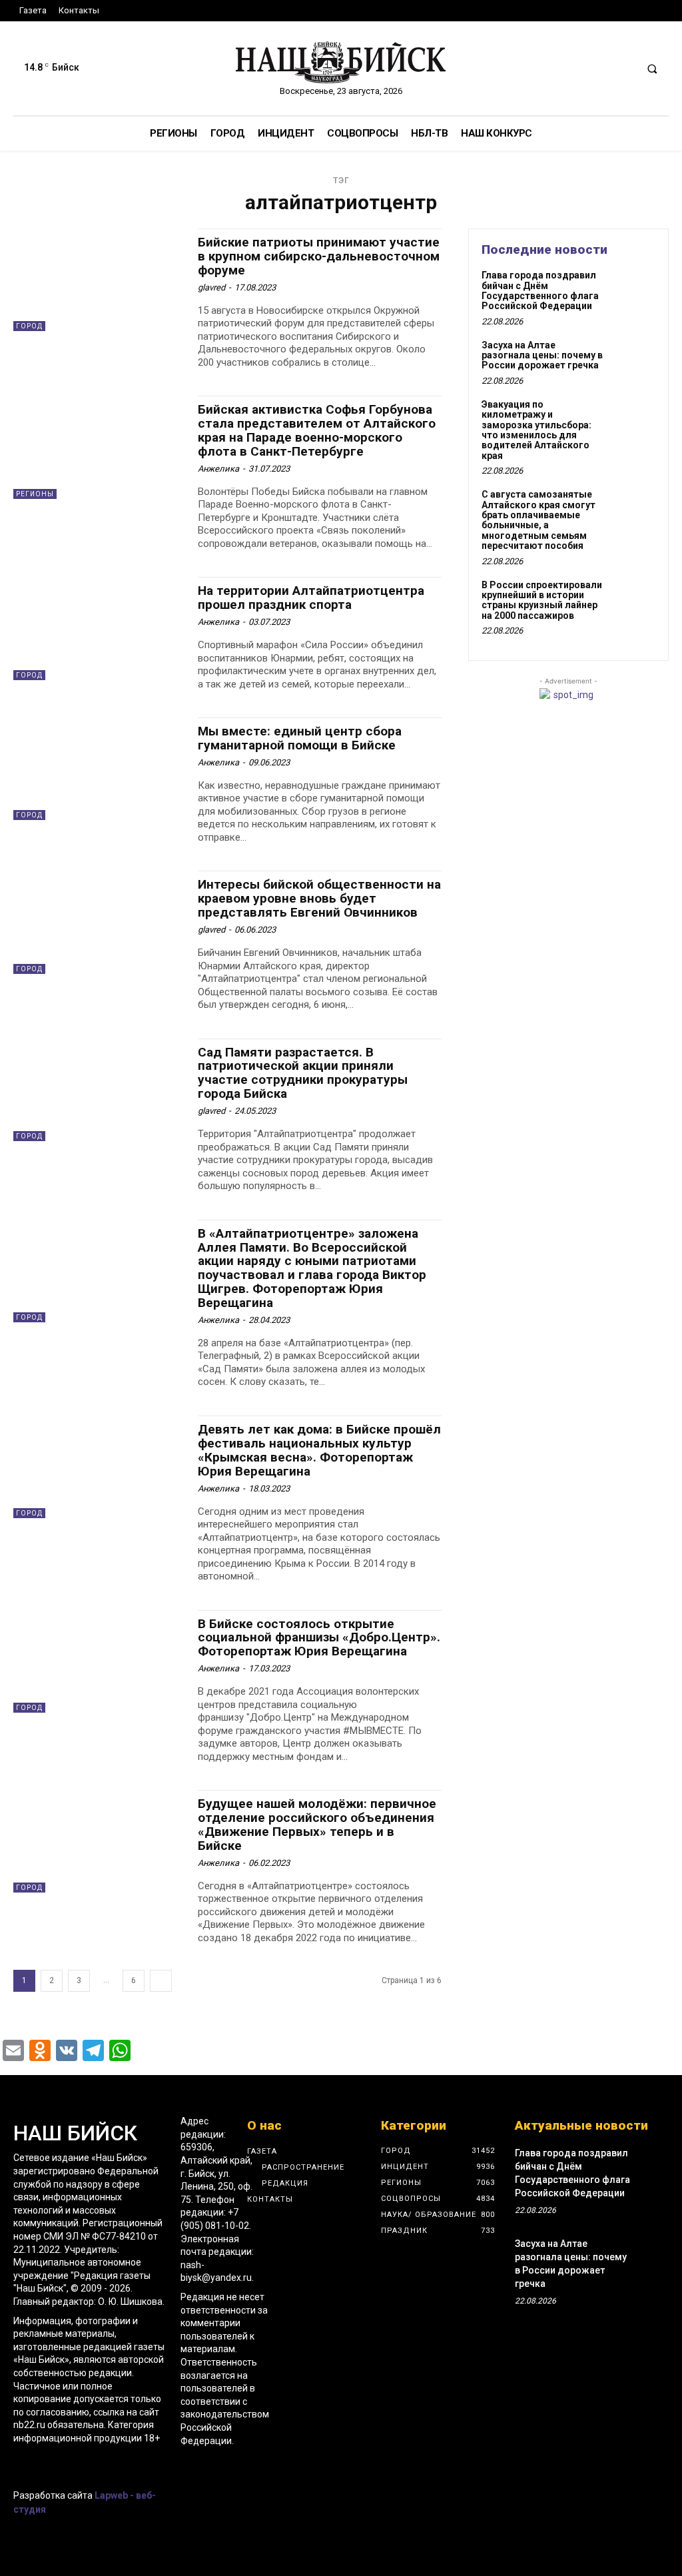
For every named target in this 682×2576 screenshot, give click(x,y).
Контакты (270, 2199)
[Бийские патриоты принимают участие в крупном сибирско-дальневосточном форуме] (99, 280)
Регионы (35, 494)
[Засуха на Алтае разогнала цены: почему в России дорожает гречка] (633, 360)
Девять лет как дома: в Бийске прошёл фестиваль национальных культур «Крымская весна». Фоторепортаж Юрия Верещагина (319, 1450)
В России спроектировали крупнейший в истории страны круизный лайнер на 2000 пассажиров (542, 600)
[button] (652, 69)
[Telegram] (22, 2464)
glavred (211, 287)
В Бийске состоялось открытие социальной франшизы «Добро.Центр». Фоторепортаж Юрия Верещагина (319, 1638)
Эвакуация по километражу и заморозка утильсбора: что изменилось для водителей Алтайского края (536, 430)
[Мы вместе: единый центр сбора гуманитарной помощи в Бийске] (99, 769)
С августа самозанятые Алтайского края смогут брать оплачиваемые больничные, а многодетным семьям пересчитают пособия (538, 520)
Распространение (303, 2167)
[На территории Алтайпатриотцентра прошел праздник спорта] (99, 628)
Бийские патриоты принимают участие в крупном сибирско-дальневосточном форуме (319, 256)
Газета (262, 2151)
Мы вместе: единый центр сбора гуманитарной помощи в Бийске (300, 738)
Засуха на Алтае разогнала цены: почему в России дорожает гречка (542, 355)
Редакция (285, 2183)
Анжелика (218, 469)
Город (29, 326)
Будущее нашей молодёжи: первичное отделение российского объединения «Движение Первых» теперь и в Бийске (317, 1825)
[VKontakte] (45, 2464)
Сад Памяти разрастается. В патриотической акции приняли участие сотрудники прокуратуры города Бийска (303, 1073)
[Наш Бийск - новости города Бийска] (341, 62)
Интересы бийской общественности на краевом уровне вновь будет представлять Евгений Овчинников (319, 898)
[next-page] (161, 1981)
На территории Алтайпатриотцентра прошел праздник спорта (311, 598)
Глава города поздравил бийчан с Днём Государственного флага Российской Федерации (540, 290)
